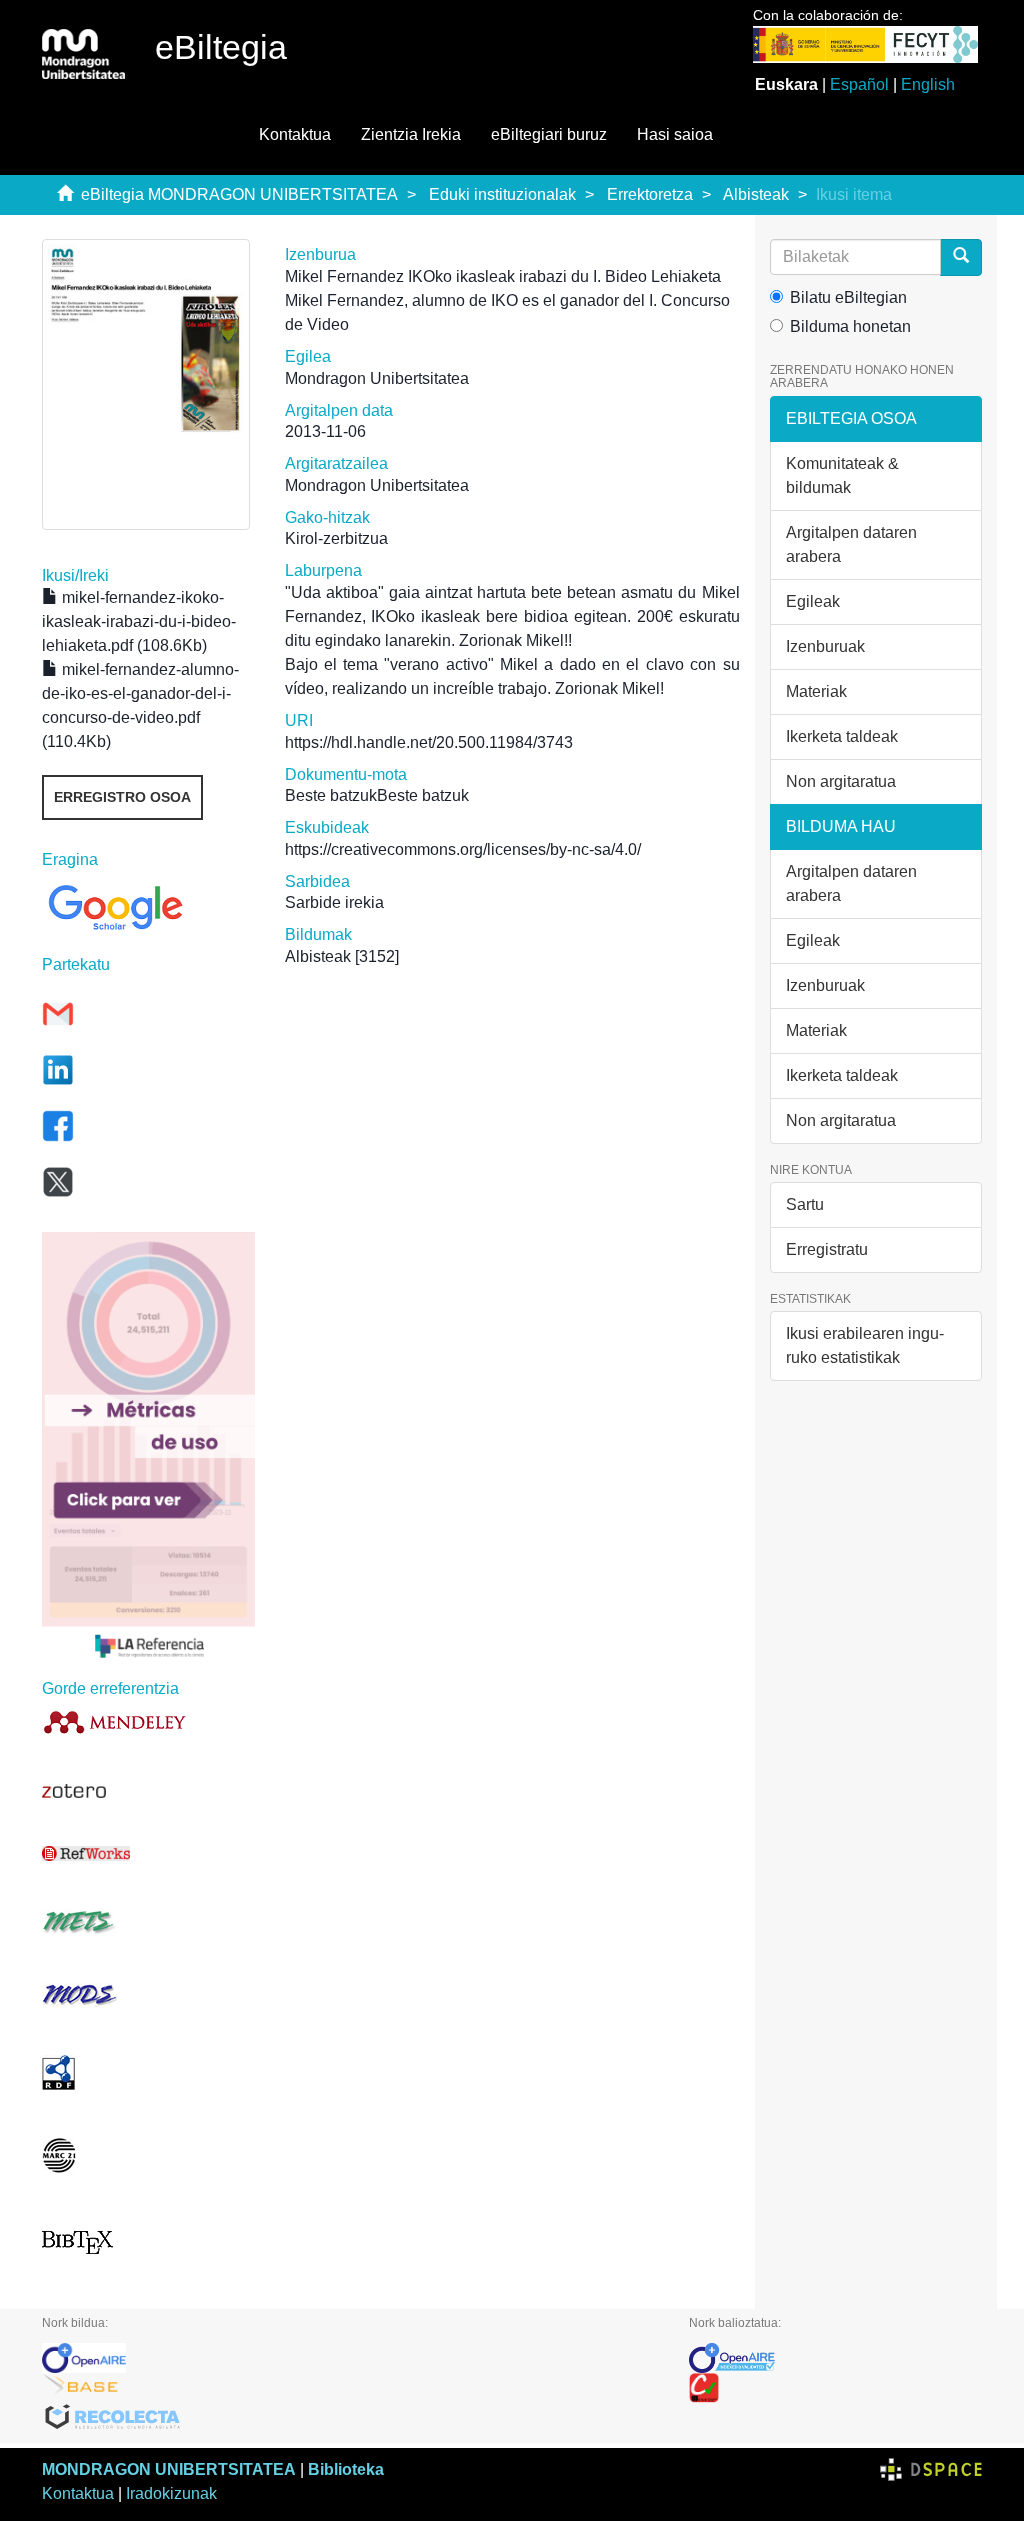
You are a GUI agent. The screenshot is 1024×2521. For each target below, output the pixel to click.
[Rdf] (148, 2072)
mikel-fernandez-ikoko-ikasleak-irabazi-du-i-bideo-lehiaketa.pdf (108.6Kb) (139, 621)
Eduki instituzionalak (502, 194)
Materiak (816, 691)
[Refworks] (148, 1853)
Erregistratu (827, 1249)
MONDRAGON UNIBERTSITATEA (169, 2469)
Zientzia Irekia (411, 134)
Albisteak (756, 194)
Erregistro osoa (122, 797)
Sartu (805, 1204)
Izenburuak (825, 646)
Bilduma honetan (850, 326)
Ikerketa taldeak (842, 736)
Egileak (813, 601)
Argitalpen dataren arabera (851, 544)
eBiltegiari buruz (549, 134)
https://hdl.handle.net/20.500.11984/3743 (429, 742)
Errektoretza (650, 194)
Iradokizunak (171, 2493)
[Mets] (148, 1921)
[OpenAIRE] (350, 2358)
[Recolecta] (350, 2418)
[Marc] (148, 2155)
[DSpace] (931, 2469)
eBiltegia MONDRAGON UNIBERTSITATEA (239, 194)
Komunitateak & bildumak (842, 475)
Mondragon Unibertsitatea (377, 378)
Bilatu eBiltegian (848, 297)
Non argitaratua (841, 781)
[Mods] (148, 1994)
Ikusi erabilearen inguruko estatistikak (865, 1345)
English (928, 84)
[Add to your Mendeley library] (148, 1721)
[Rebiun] (835, 2388)
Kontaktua (295, 134)
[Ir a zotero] (148, 1791)
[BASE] (350, 2388)
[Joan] (961, 257)
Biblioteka (346, 2469)
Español (859, 84)
